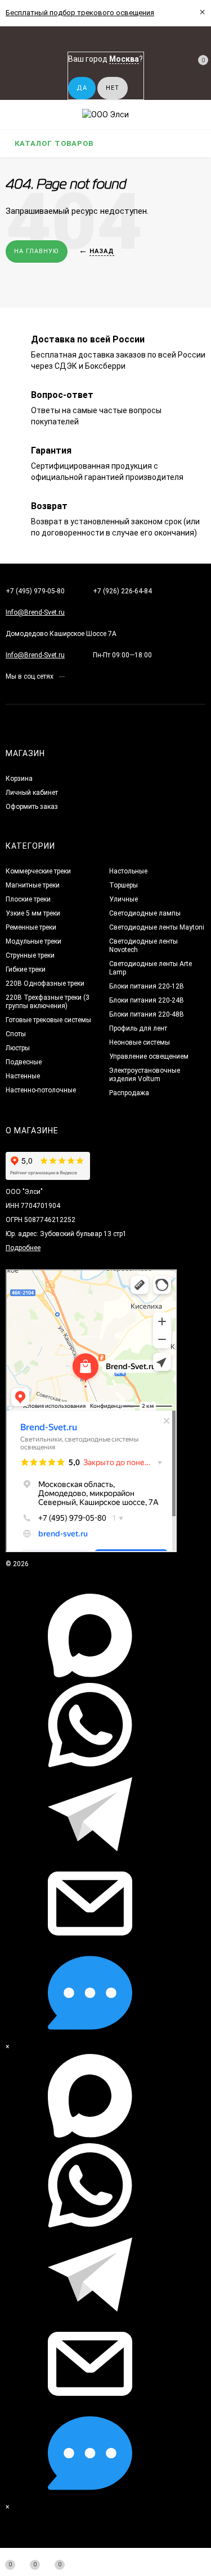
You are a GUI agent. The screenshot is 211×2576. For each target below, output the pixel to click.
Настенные (23, 1076)
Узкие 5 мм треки (33, 913)
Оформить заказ (32, 807)
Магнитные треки (33, 885)
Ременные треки (31, 927)
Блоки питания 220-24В (147, 1000)
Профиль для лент (138, 1028)
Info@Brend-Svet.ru (35, 612)
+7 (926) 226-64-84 (122, 591)
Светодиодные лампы (145, 913)
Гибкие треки (26, 969)
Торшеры (124, 885)
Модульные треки (33, 941)
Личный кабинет (32, 793)
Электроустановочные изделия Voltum (145, 1075)
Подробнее (23, 1248)
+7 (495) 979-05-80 (35, 591)
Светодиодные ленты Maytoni (157, 927)
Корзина (19, 779)
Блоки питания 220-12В (147, 986)
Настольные (128, 871)
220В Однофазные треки (45, 983)
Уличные (124, 899)
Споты (16, 1034)
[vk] (73, 676)
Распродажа (129, 1093)
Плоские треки (28, 899)
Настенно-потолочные (41, 1090)
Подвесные (24, 1062)
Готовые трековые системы (48, 1020)
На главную (37, 251)
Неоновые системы (140, 1042)
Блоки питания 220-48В (147, 1014)
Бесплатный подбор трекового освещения (80, 13)
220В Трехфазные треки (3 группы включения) (48, 1002)
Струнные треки (30, 955)
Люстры (18, 1048)
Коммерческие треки (38, 871)
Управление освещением (149, 1056)
